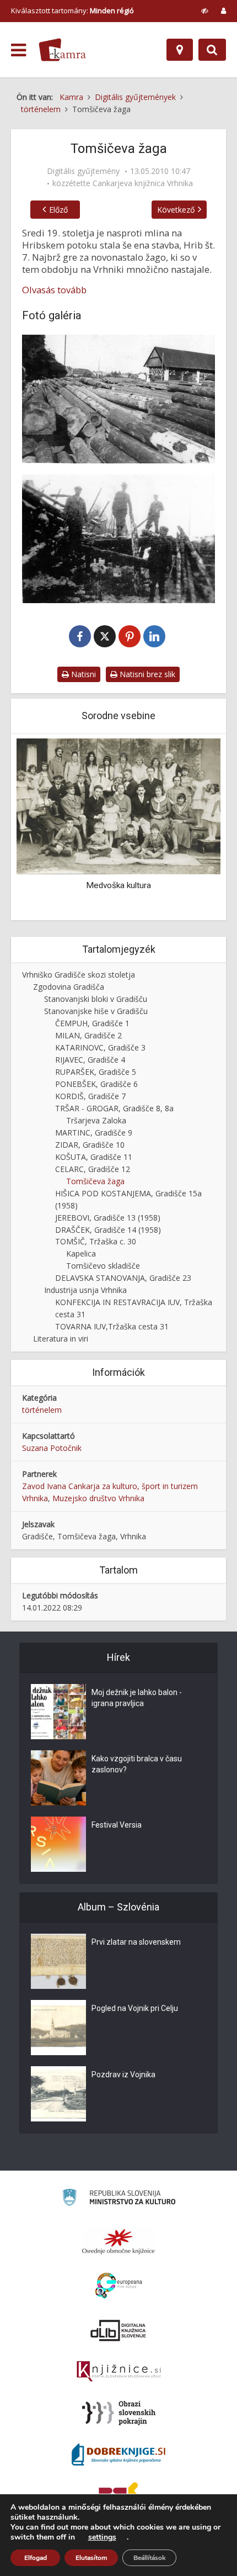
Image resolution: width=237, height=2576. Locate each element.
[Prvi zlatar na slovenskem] (58, 1961)
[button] (193, 828)
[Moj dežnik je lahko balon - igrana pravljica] (58, 1712)
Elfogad (36, 2558)
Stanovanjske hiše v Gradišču (96, 1011)
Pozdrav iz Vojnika (123, 2074)
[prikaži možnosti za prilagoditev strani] (205, 10)
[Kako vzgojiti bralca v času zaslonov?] (58, 1778)
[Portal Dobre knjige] (118, 2454)
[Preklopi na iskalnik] (212, 50)
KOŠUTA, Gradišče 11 (94, 1157)
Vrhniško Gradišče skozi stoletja (79, 975)
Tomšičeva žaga (95, 1181)
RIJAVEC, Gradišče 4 (90, 1060)
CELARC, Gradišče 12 (93, 1169)
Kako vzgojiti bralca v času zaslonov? (137, 1764)
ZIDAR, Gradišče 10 (90, 1145)
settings (102, 2537)
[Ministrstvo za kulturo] (119, 2199)
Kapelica (81, 1253)
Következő (176, 210)
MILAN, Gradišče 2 (88, 1035)
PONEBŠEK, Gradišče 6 (96, 1084)
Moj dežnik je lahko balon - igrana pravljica (137, 1698)
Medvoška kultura (99, 885)
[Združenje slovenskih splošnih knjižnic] (119, 2372)
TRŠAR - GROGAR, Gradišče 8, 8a (114, 1108)
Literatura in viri (61, 1339)
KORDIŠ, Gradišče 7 (90, 1096)
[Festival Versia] (58, 1844)
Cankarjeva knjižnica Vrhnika (143, 183)
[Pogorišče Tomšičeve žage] (118, 539)
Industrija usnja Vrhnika (85, 1290)
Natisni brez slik (146, 674)
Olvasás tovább (54, 290)
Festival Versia (117, 1825)
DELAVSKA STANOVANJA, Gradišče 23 (123, 1278)
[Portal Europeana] (119, 2286)
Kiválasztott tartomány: (72, 10)
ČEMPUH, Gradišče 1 (92, 1023)
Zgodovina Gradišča (69, 987)
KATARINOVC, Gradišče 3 (100, 1047)
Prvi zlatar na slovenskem (136, 1942)
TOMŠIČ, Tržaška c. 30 (96, 1241)
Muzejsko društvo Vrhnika (98, 1498)
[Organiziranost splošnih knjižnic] (118, 2241)
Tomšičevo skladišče (103, 1266)
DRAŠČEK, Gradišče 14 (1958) (108, 1230)
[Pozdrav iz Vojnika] (58, 2094)
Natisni (82, 674)
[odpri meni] (18, 50)
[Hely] (180, 50)
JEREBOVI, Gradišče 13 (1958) (108, 1218)
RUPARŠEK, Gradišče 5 (96, 1072)
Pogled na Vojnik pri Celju (135, 2008)
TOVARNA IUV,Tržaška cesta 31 (112, 1326)
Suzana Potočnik (52, 1448)
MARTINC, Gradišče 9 (94, 1133)
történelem (42, 1410)
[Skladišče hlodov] (118, 399)
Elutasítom (91, 2558)
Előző (58, 210)
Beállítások (149, 2558)
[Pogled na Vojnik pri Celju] (58, 2028)
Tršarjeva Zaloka (96, 1120)
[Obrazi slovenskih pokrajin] (119, 2413)
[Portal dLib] (118, 2330)
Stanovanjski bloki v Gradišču (96, 999)
